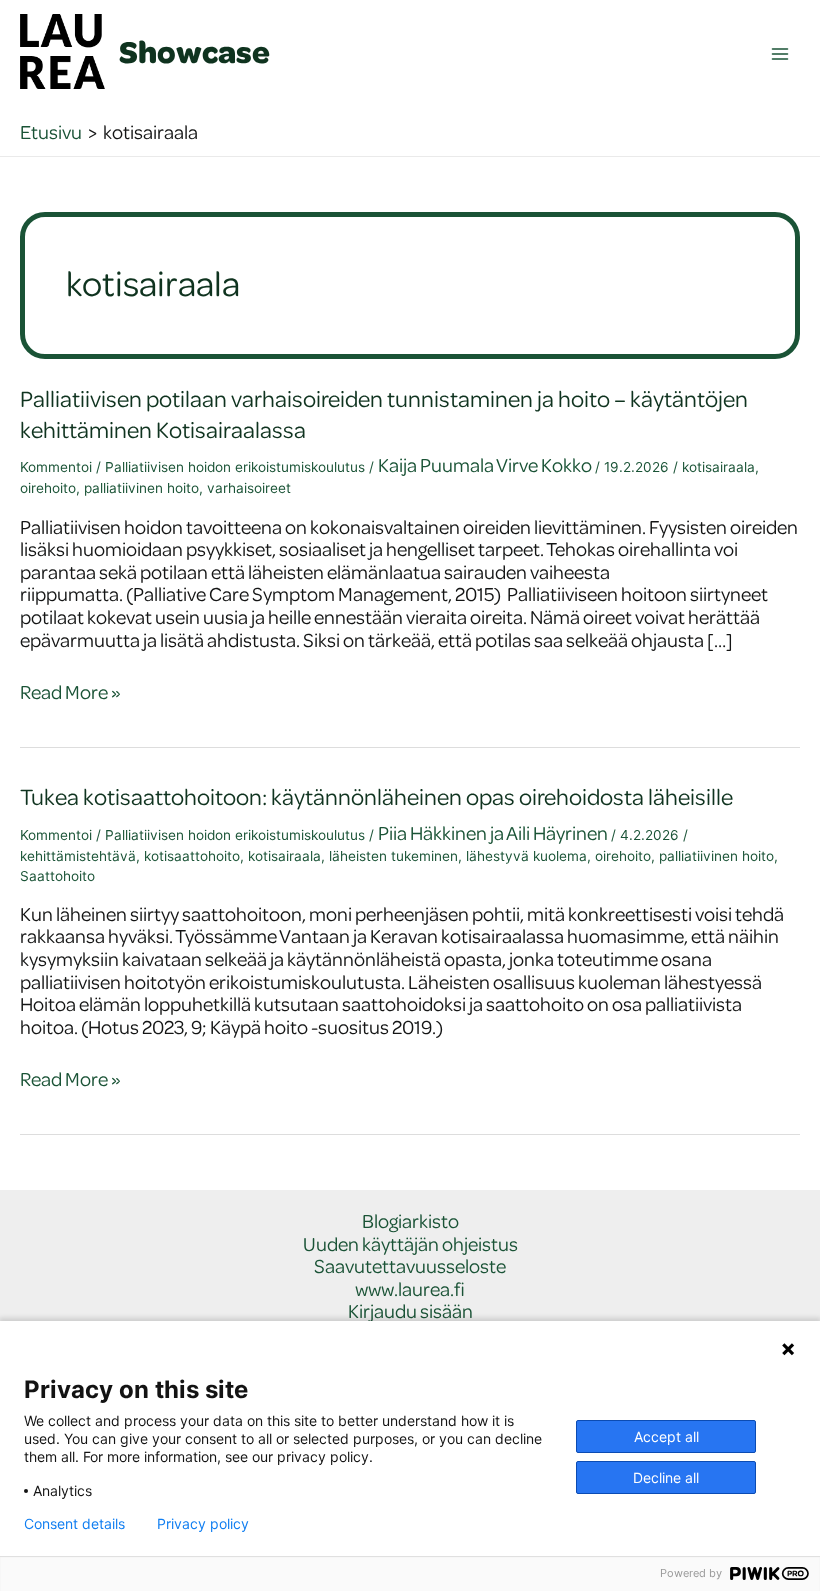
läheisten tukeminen (393, 856)
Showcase (194, 51)
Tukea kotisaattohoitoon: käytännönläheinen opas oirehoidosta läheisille (376, 796)
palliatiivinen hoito (141, 488)
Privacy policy (203, 1524)
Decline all (666, 1477)
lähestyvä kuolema (526, 856)
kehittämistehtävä (78, 856)
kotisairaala (718, 467)
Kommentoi (56, 467)
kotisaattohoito (192, 856)
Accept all (666, 1436)
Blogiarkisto (410, 1221)
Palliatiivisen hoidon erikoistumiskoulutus (235, 467)
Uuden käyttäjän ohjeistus (410, 1244)
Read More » (70, 692)
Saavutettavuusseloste (410, 1266)
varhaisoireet (249, 488)
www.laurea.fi (410, 1289)
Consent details (74, 1524)
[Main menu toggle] (780, 54)
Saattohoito (57, 876)
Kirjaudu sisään (410, 1311)
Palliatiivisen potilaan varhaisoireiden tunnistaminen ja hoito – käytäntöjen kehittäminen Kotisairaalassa (384, 414)
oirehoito (48, 488)
